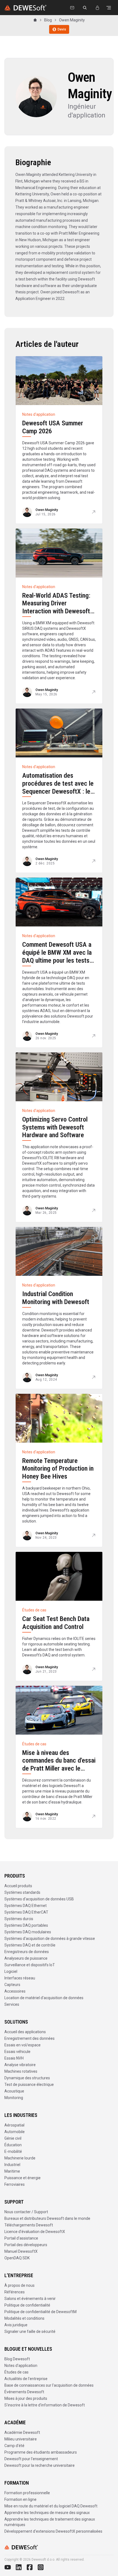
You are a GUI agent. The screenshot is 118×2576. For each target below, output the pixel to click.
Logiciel (11, 1971)
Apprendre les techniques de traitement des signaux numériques (50, 2522)
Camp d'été (14, 2446)
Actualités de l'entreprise (26, 2379)
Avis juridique (16, 2325)
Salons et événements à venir (30, 2299)
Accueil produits (18, 1886)
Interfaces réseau (20, 1978)
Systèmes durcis (19, 1919)
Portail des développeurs (26, 2245)
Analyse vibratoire (20, 2065)
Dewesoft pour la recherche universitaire (40, 2465)
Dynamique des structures (27, 2078)
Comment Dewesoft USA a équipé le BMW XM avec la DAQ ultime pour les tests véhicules (57, 956)
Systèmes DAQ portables (26, 1925)
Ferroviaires (15, 2184)
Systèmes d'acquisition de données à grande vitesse (50, 1939)
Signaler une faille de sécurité (30, 2331)
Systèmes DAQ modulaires (28, 1932)
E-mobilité (13, 2151)
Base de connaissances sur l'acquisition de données (49, 2385)
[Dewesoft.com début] (25, 8)
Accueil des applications (25, 2032)
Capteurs (12, 1985)
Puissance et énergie (23, 2178)
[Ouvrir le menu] (109, 8)
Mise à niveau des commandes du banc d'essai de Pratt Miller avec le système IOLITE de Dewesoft (59, 1769)
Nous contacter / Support (26, 2212)
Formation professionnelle (27, 2493)
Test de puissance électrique (29, 2085)
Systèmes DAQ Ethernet (26, 1906)
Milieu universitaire (21, 2439)
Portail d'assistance (21, 2238)
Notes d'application (21, 2366)
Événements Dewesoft (24, 2392)
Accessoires (15, 1991)
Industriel (12, 2165)
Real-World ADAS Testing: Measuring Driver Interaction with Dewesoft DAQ (56, 607)
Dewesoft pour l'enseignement (31, 2459)
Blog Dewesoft (17, 2359)
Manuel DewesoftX (21, 2251)
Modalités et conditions (24, 2318)
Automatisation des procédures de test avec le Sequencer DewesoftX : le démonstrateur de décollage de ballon (58, 791)
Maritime (12, 2171)
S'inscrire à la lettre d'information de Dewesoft (45, 2405)
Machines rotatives (21, 2071)
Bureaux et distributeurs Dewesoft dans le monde (47, 2218)
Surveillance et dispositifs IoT (30, 1965)
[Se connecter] (97, 8)
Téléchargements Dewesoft (29, 2225)
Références (15, 2292)
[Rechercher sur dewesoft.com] (85, 8)
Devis (62, 29)
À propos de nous (19, 2285)
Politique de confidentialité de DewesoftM (40, 2312)
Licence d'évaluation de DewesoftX (35, 2232)
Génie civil (13, 2138)
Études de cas (16, 2372)
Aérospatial (14, 2125)
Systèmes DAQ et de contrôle (30, 1945)
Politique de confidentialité (27, 2305)
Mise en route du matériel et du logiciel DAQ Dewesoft (51, 2506)
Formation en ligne (20, 2499)
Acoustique (14, 2091)
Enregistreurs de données (27, 1952)
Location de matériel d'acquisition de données (44, 1998)
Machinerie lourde (20, 2158)
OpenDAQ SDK (17, 2258)
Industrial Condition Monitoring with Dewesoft (56, 1298)
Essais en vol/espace (23, 2045)
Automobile (15, 2132)
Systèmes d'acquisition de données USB (39, 1899)
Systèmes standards (22, 1892)
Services (12, 2004)
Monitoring (14, 2098)
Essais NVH (14, 2058)
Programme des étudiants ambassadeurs (41, 2452)
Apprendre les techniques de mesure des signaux (47, 2513)
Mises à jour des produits (26, 2398)
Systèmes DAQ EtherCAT (26, 1912)
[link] (72, 20)
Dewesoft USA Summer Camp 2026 (53, 427)
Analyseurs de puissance (26, 1958)
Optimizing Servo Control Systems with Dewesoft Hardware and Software (55, 1127)
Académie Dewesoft (22, 2432)
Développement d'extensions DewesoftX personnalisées (53, 2531)
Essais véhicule (17, 2052)
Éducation (13, 2145)
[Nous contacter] (72, 8)
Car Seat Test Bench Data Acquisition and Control (56, 1623)
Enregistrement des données (29, 2038)
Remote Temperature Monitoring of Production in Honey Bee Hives (58, 1469)
